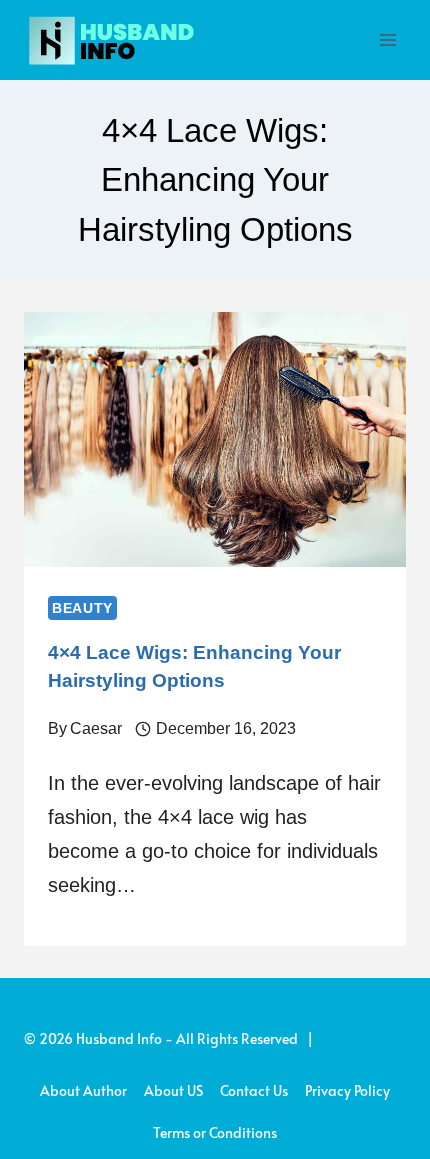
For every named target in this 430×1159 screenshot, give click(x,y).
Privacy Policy (347, 1090)
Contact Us (254, 1090)
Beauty (82, 608)
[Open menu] (387, 39)
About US (173, 1090)
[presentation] (215, 439)
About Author (83, 1090)
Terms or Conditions (215, 1132)
